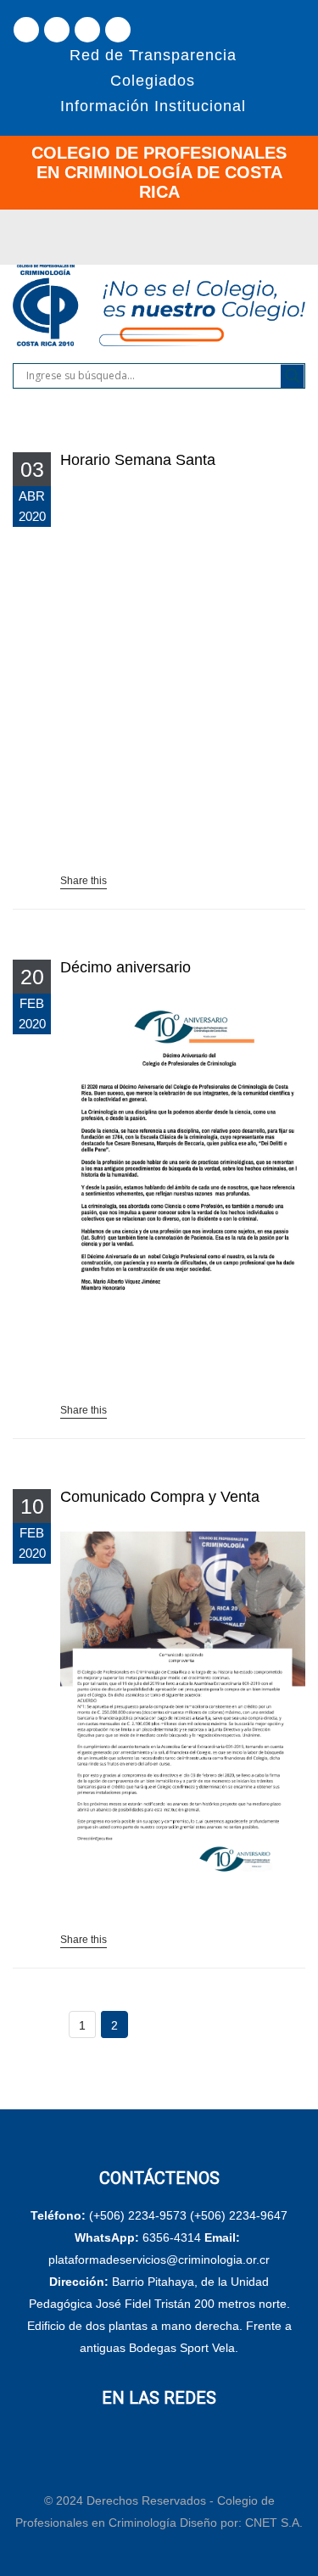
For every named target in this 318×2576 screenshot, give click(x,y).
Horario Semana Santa (138, 460)
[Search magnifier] (293, 376)
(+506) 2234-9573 (138, 2215)
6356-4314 (172, 2237)
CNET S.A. (274, 2523)
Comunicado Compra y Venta (160, 1497)
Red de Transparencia (153, 55)
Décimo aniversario (126, 967)
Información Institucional (153, 106)
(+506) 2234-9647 (239, 2215)
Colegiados (153, 81)
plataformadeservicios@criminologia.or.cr (159, 2260)
